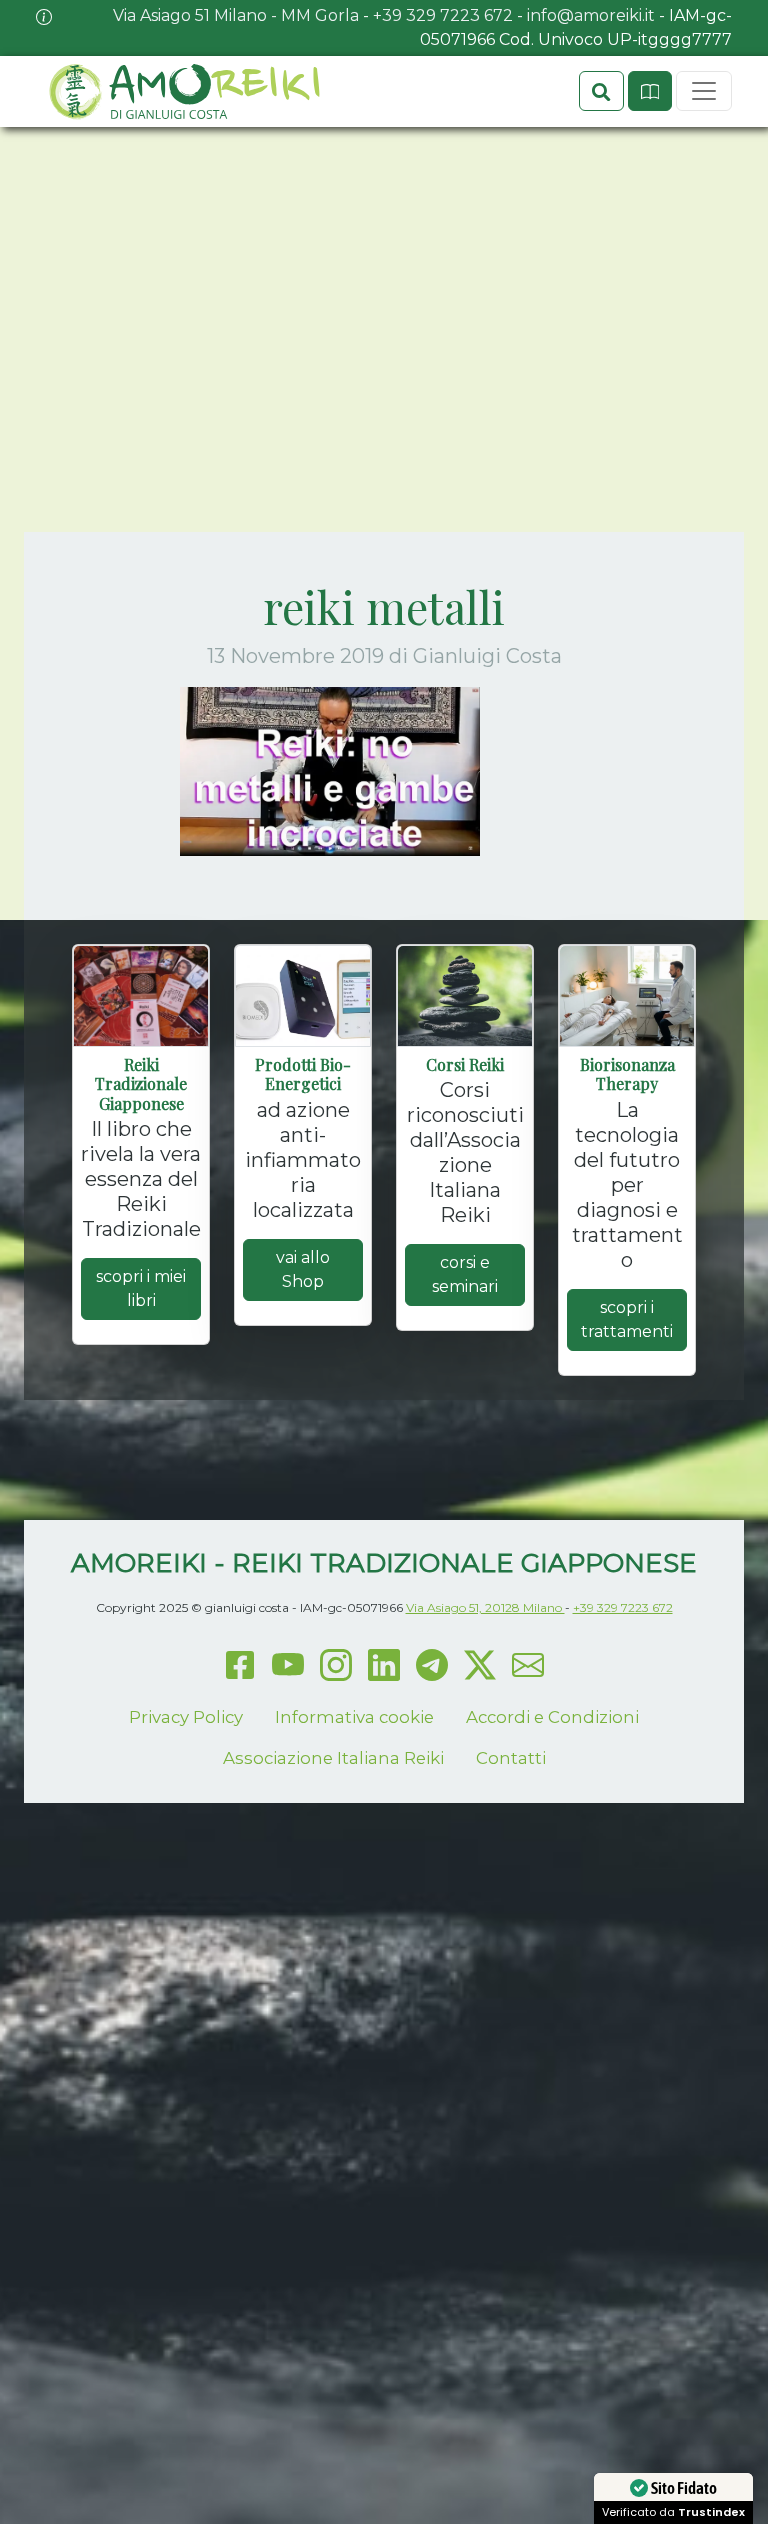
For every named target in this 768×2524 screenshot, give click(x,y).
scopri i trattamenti (627, 1319)
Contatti (511, 1758)
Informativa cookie (354, 1717)
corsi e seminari (465, 1274)
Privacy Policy (186, 1717)
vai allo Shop (303, 1269)
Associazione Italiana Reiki (333, 1758)
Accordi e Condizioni (552, 1717)
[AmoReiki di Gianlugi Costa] (183, 91)
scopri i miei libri (141, 1288)
